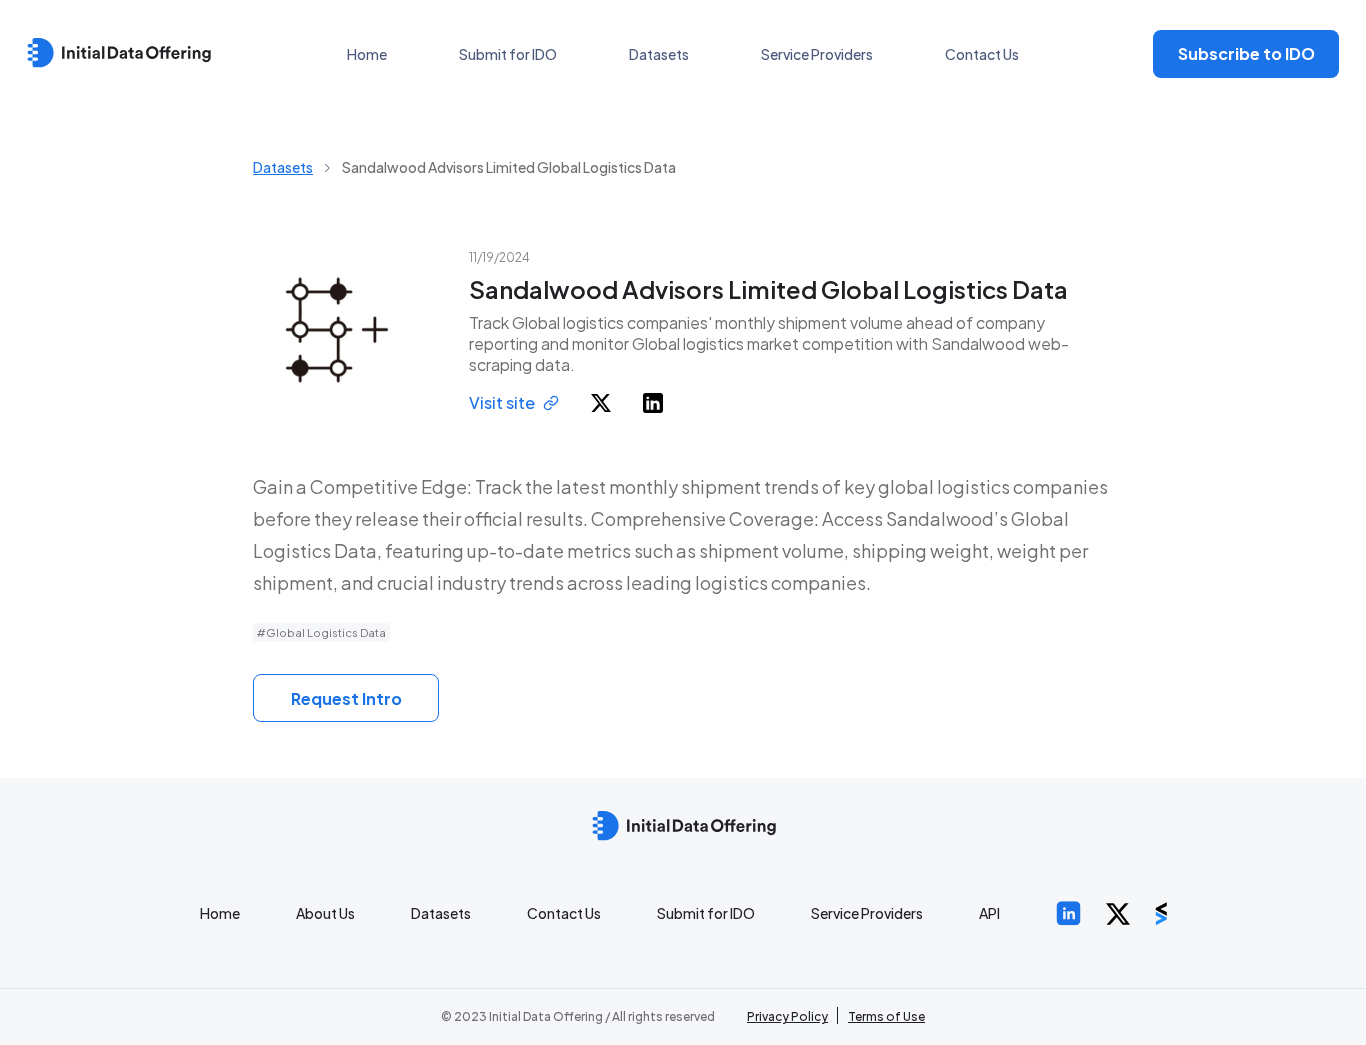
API (989, 913)
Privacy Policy (787, 1016)
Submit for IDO (508, 54)
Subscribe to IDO (1246, 53)
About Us (325, 913)
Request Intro (346, 698)
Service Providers (817, 54)
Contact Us (982, 54)
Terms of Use (886, 1016)
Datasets (659, 54)
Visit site (502, 402)
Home (367, 54)
